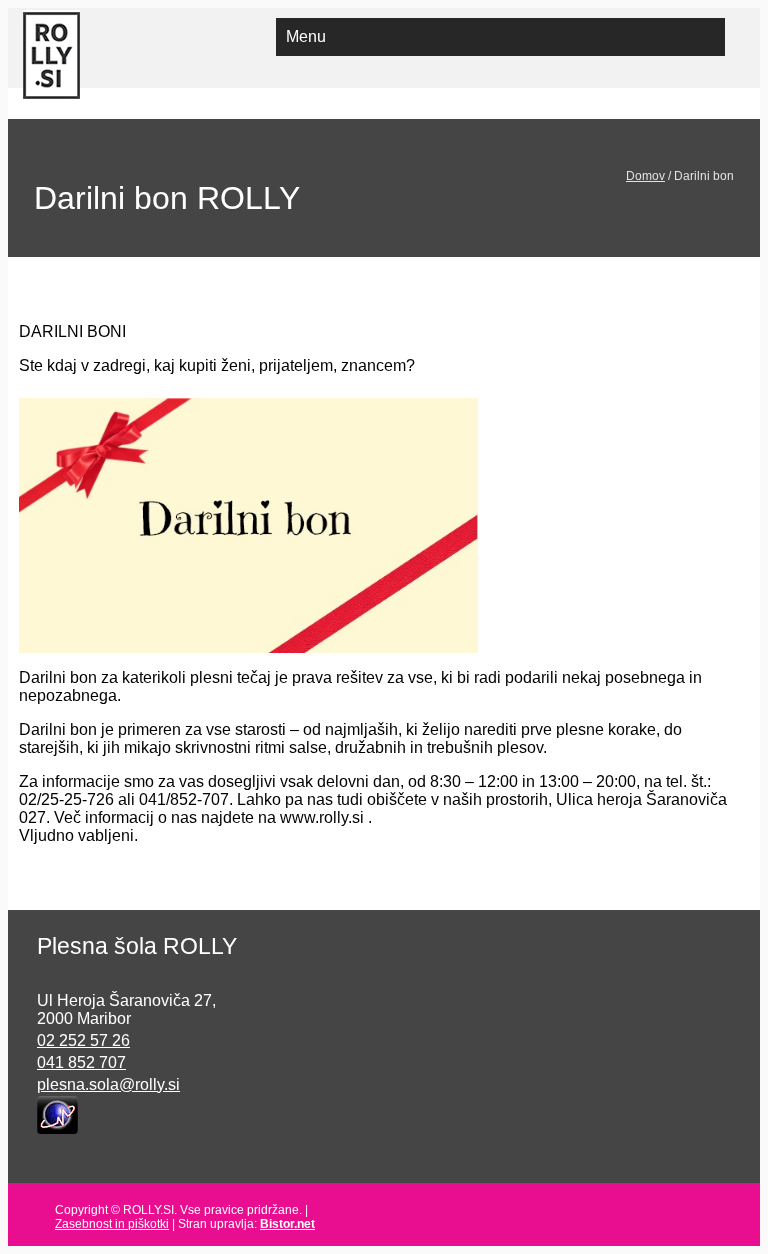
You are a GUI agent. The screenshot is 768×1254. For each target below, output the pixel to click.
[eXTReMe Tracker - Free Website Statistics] (57, 1113)
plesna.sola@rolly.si (108, 1084)
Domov (645, 176)
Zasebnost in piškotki (112, 1224)
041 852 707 (81, 1062)
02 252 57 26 (83, 1040)
